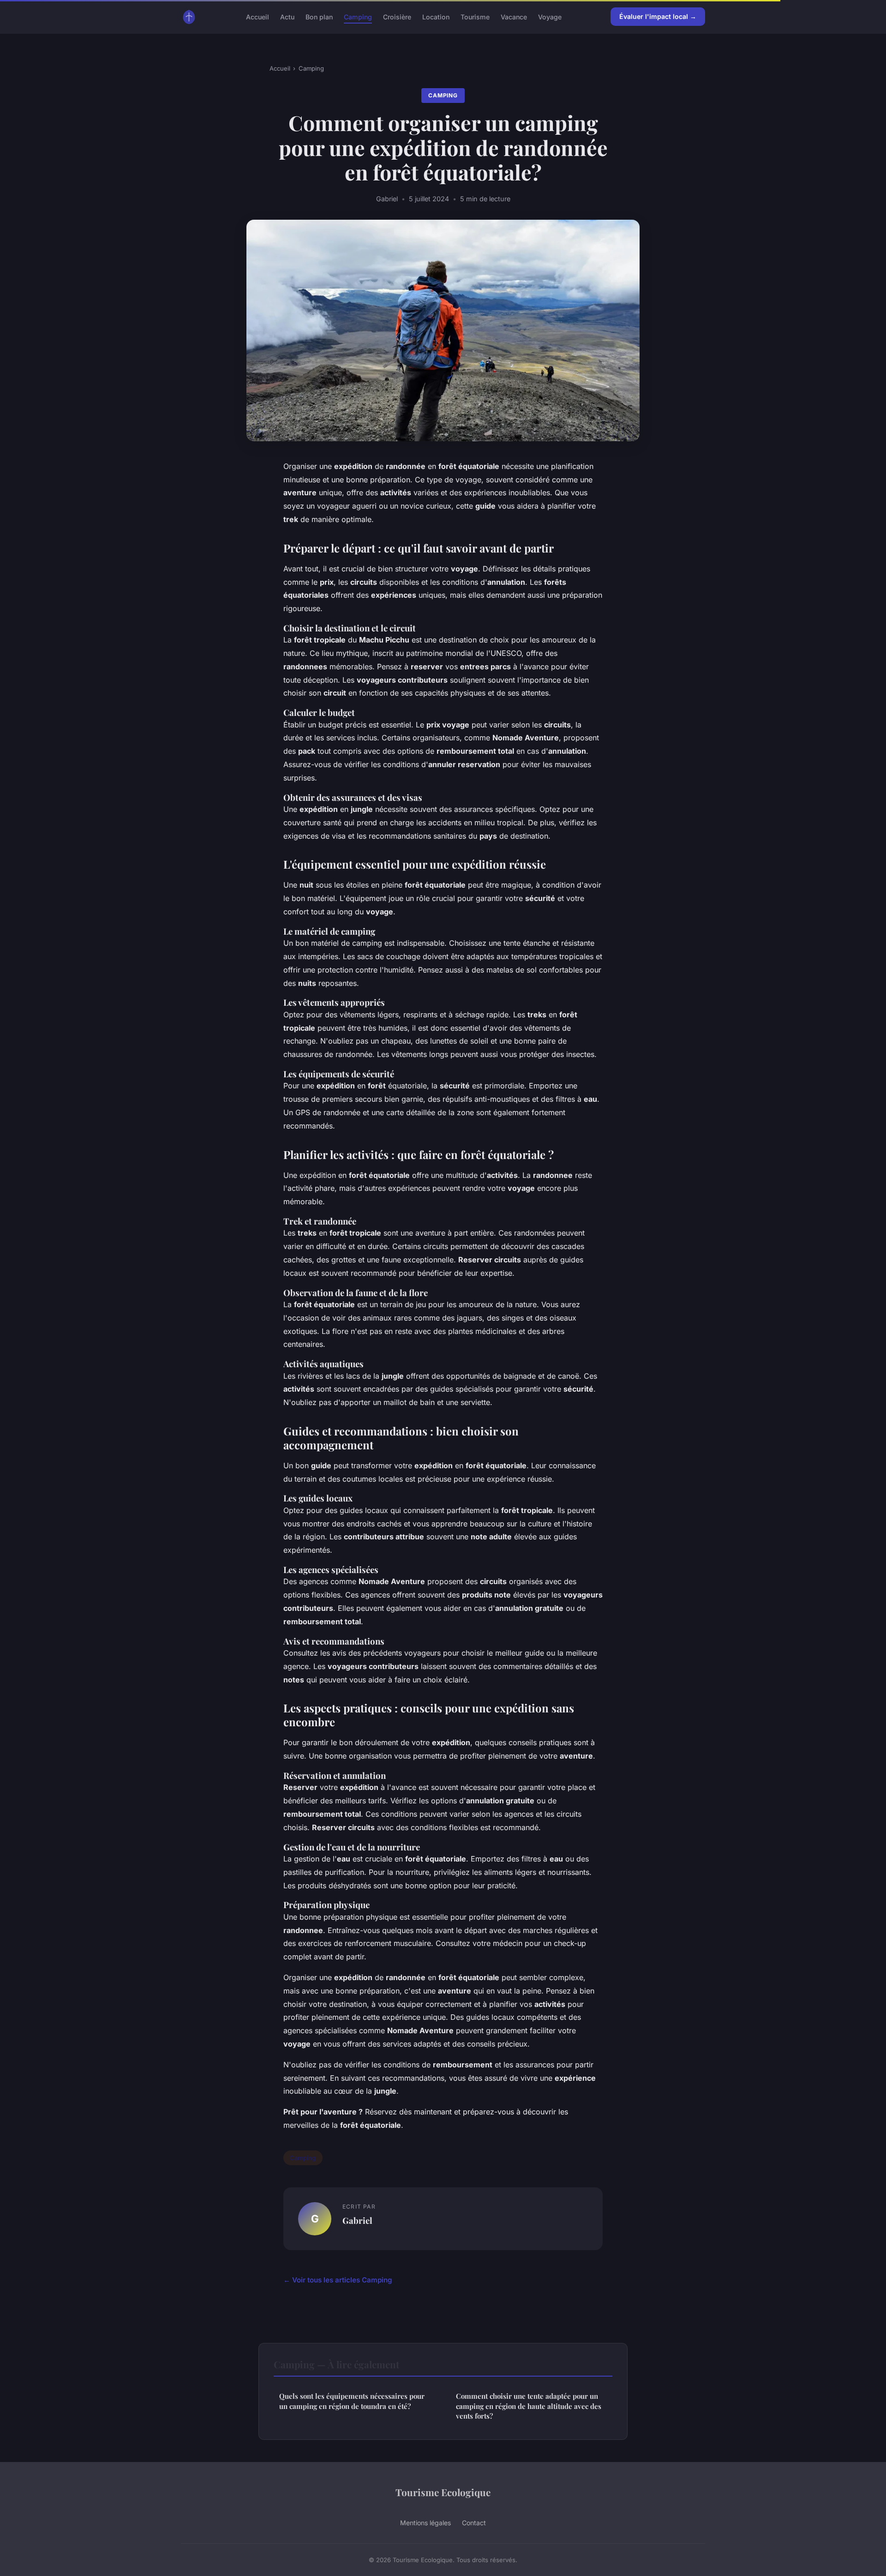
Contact (474, 2523)
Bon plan (319, 16)
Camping (358, 16)
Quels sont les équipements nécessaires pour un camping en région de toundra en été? (352, 2401)
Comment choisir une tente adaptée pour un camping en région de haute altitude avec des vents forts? (529, 2406)
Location (436, 16)
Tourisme (475, 16)
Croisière (397, 16)
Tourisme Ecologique (443, 2492)
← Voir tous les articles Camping (338, 2280)
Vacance (514, 16)
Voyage (550, 16)
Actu (287, 16)
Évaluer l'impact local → (658, 16)
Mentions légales (425, 2523)
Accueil (257, 16)
